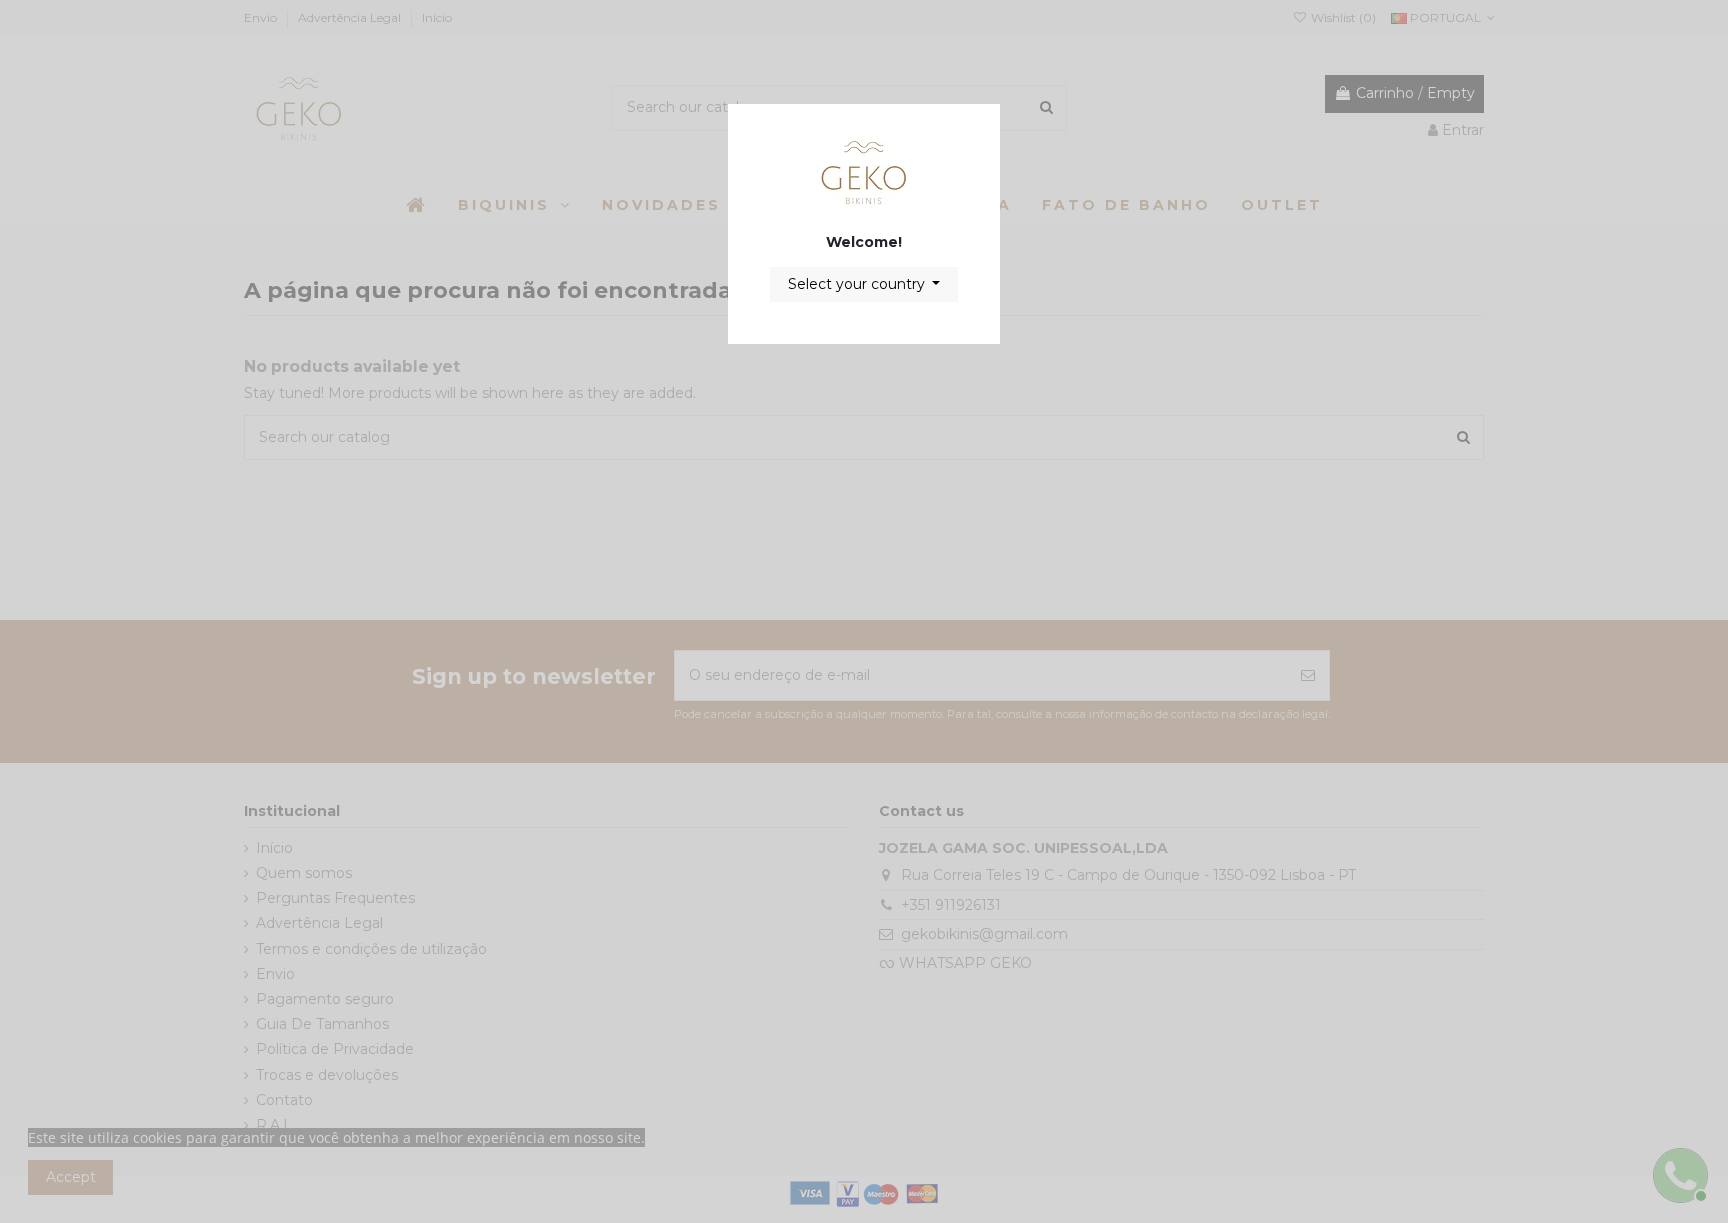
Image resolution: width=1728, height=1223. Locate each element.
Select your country (858, 284)
